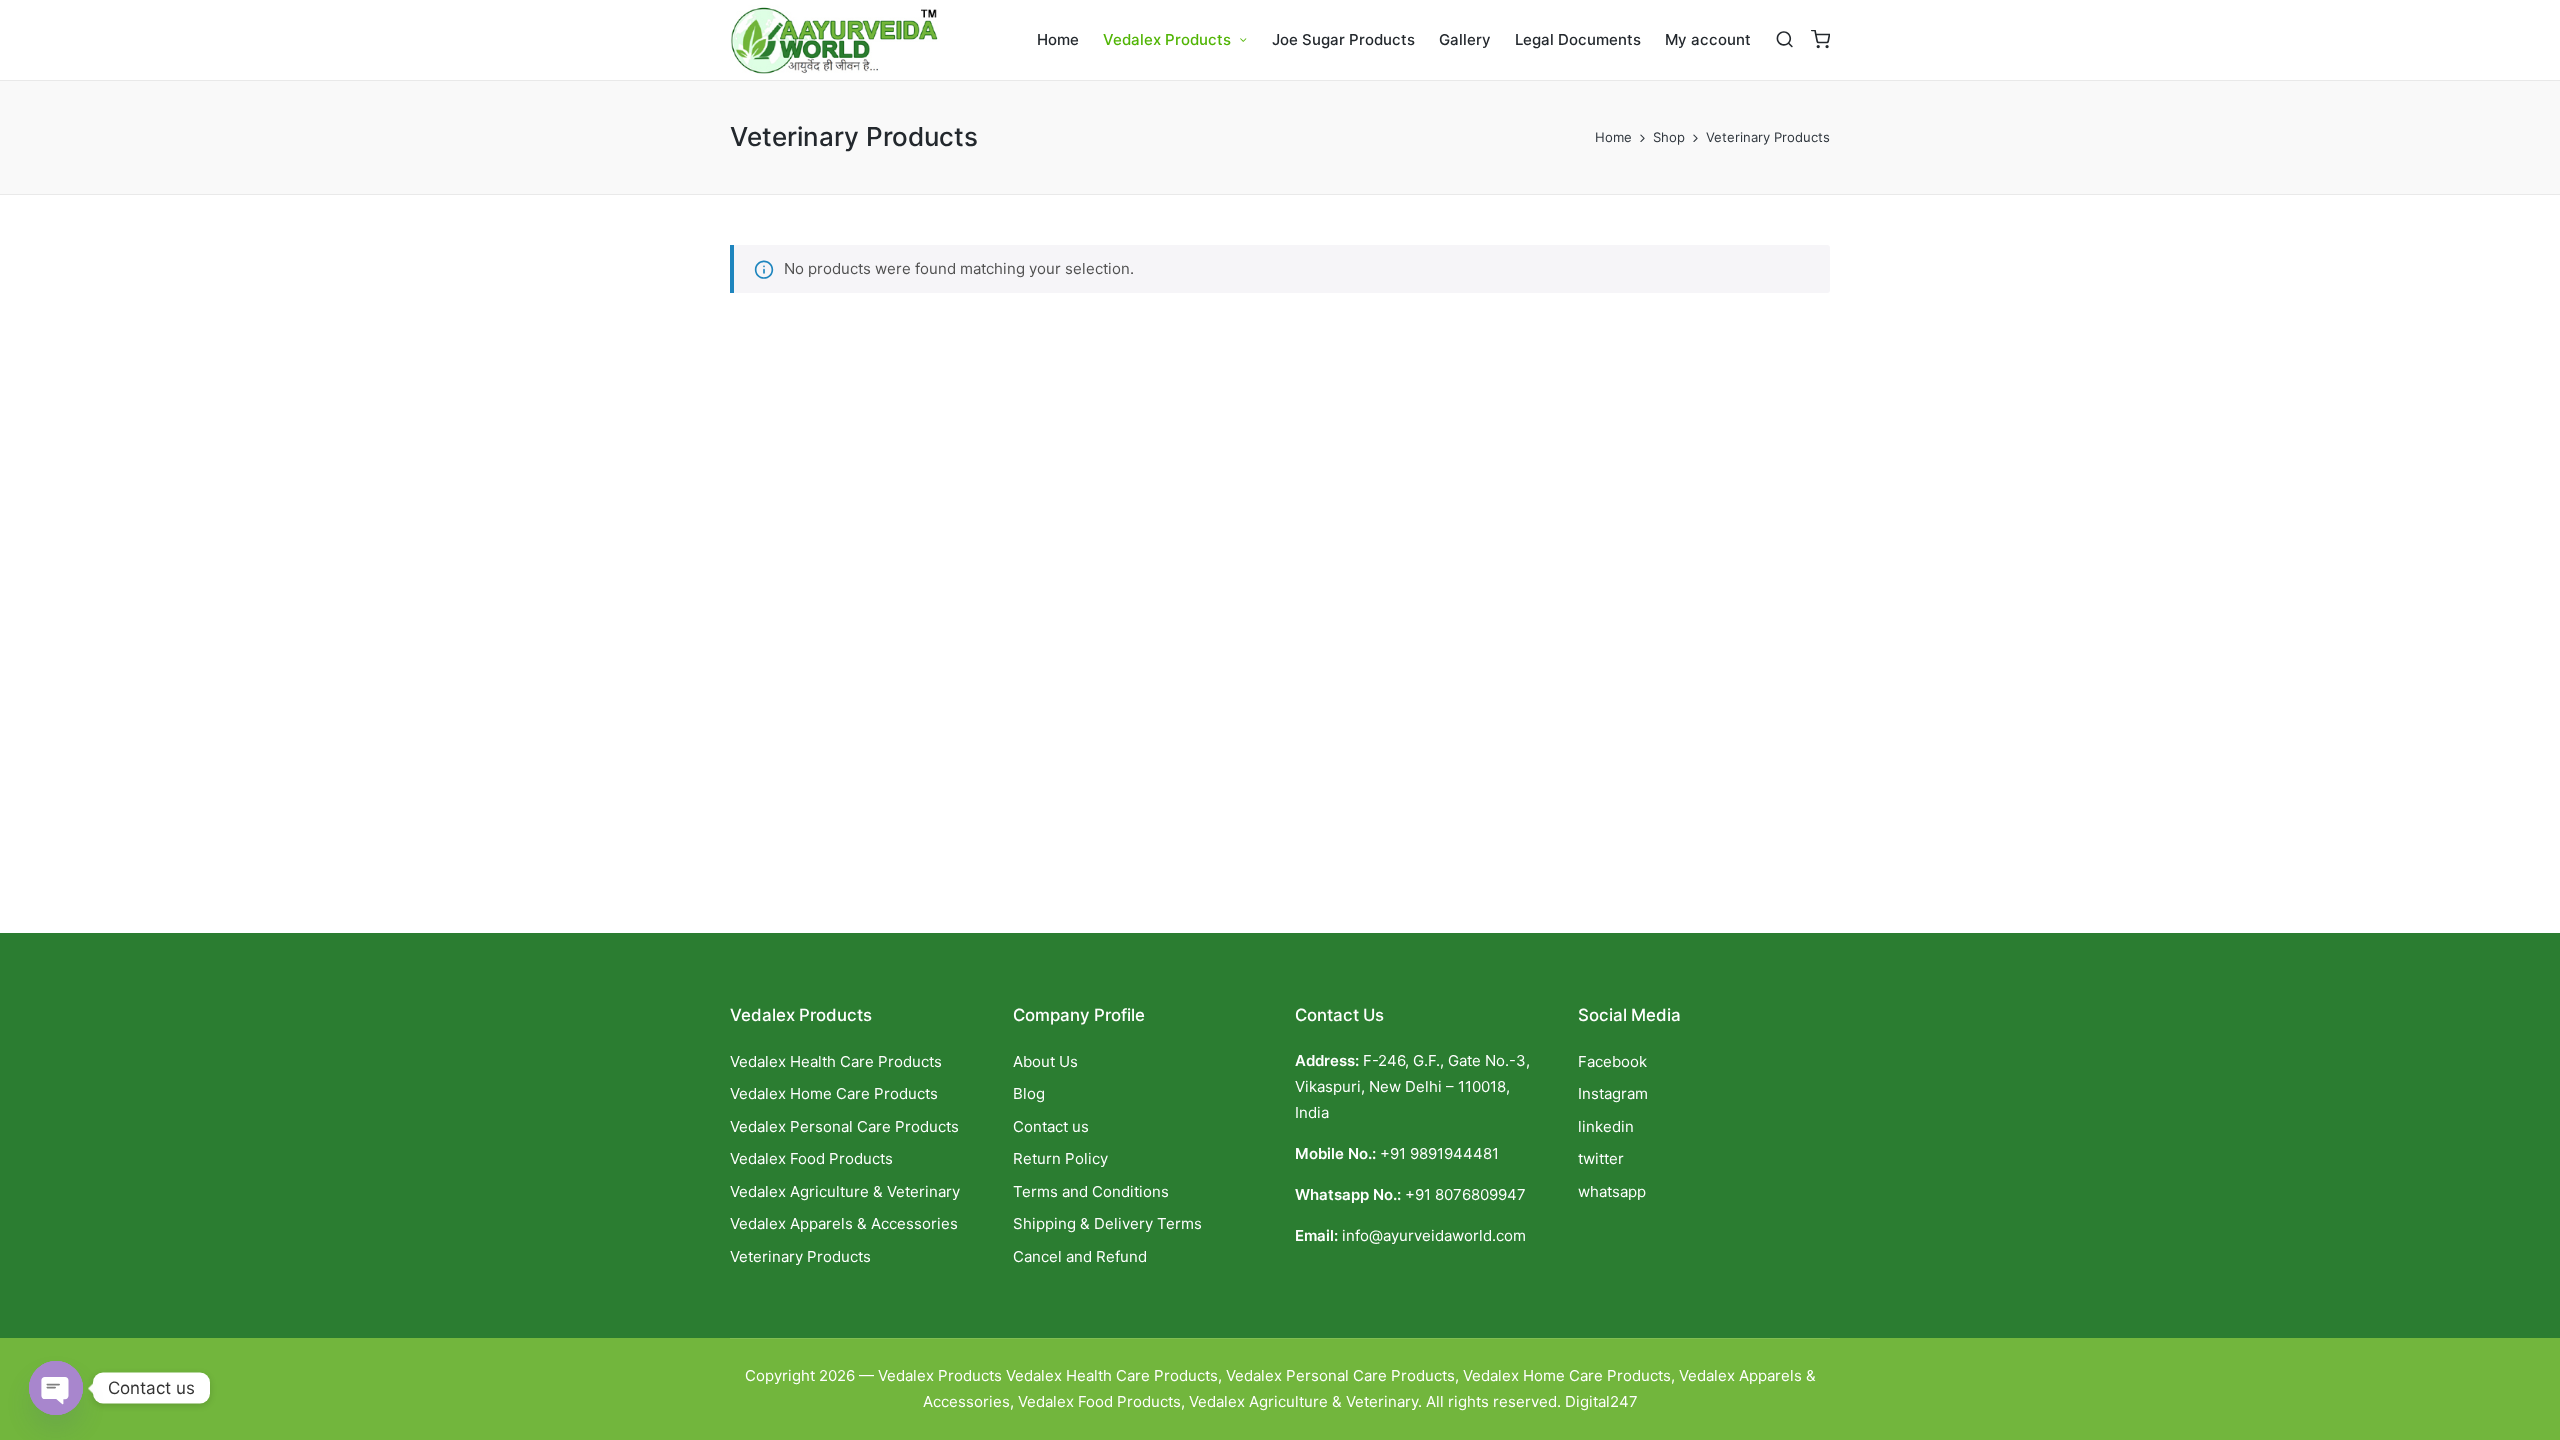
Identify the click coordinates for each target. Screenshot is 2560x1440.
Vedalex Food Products (811, 1158)
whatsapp (1612, 1191)
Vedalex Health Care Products (836, 1061)
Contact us (1051, 1126)
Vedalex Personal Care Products (844, 1126)
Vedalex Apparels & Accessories (844, 1223)
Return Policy (1060, 1158)
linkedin (1606, 1126)
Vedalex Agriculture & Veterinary (845, 1191)
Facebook (1612, 1061)
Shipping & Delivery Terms (1107, 1223)
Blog (1029, 1093)
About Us (1045, 1061)
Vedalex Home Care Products (834, 1093)
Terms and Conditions (1091, 1191)
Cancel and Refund (1080, 1256)
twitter (1601, 1158)
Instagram (1613, 1093)
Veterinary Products (800, 1256)
